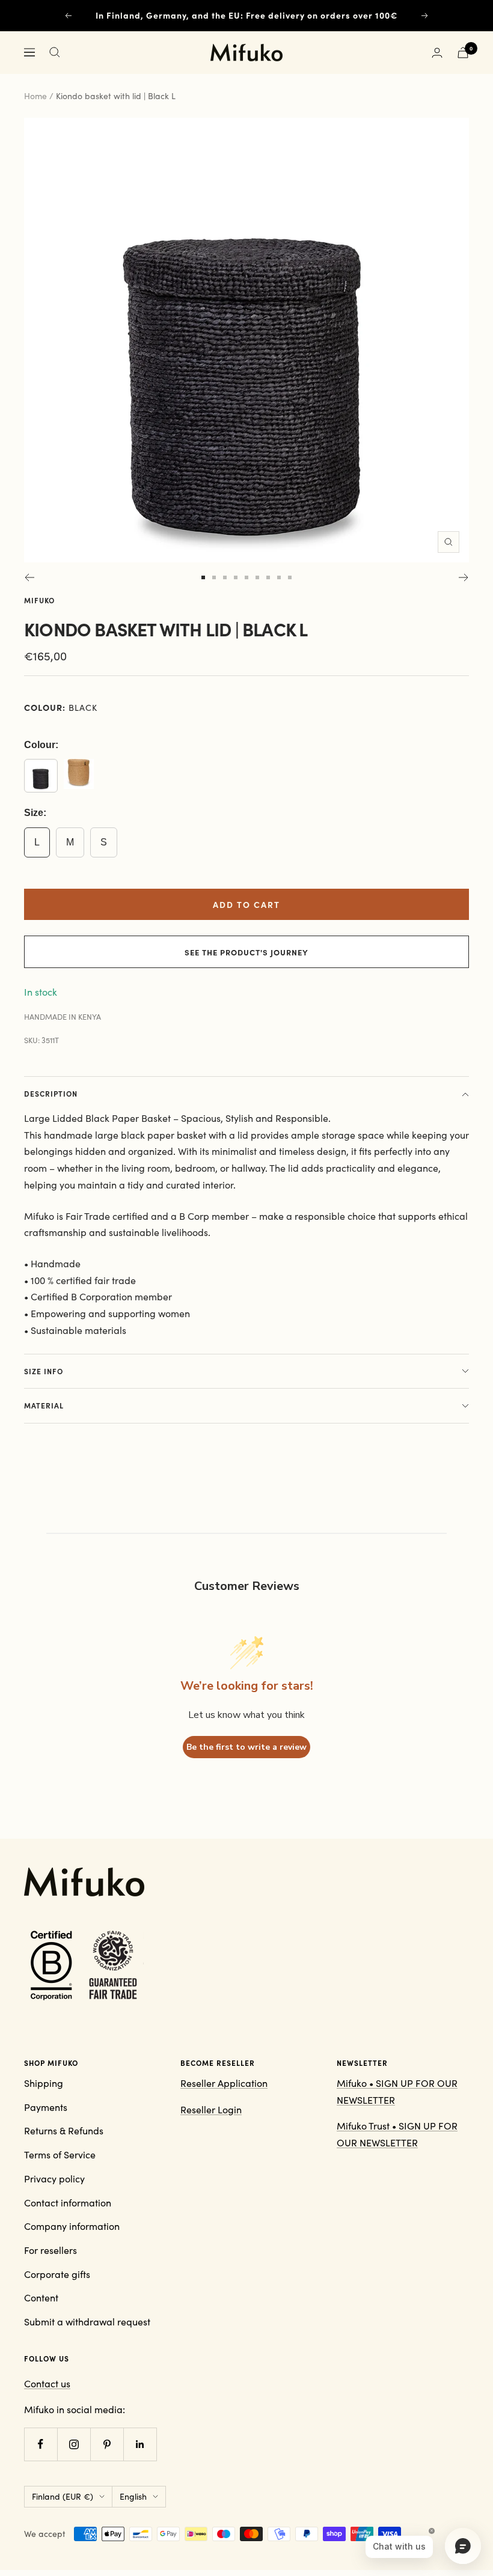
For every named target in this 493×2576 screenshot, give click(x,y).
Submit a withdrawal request (87, 2322)
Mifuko (39, 600)
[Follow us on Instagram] (74, 2444)
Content (41, 2297)
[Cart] (463, 53)
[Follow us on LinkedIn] (140, 2444)
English (133, 2496)
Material (44, 1405)
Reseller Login (211, 2109)
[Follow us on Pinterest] (107, 2444)
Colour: (41, 745)
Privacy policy (54, 2179)
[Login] (437, 53)
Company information (72, 2226)
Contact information (68, 2203)
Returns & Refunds (64, 2130)
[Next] (464, 577)
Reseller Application (224, 2083)
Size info (44, 1371)
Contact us (47, 2383)
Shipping (44, 2083)
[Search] (55, 52)
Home (35, 96)
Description (51, 1094)
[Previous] (29, 577)
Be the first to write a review (246, 1747)
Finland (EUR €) (63, 2496)
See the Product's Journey (246, 952)
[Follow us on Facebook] (41, 2444)
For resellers (51, 2250)
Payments (46, 2107)
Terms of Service (60, 2154)
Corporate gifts (57, 2274)
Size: (35, 813)
